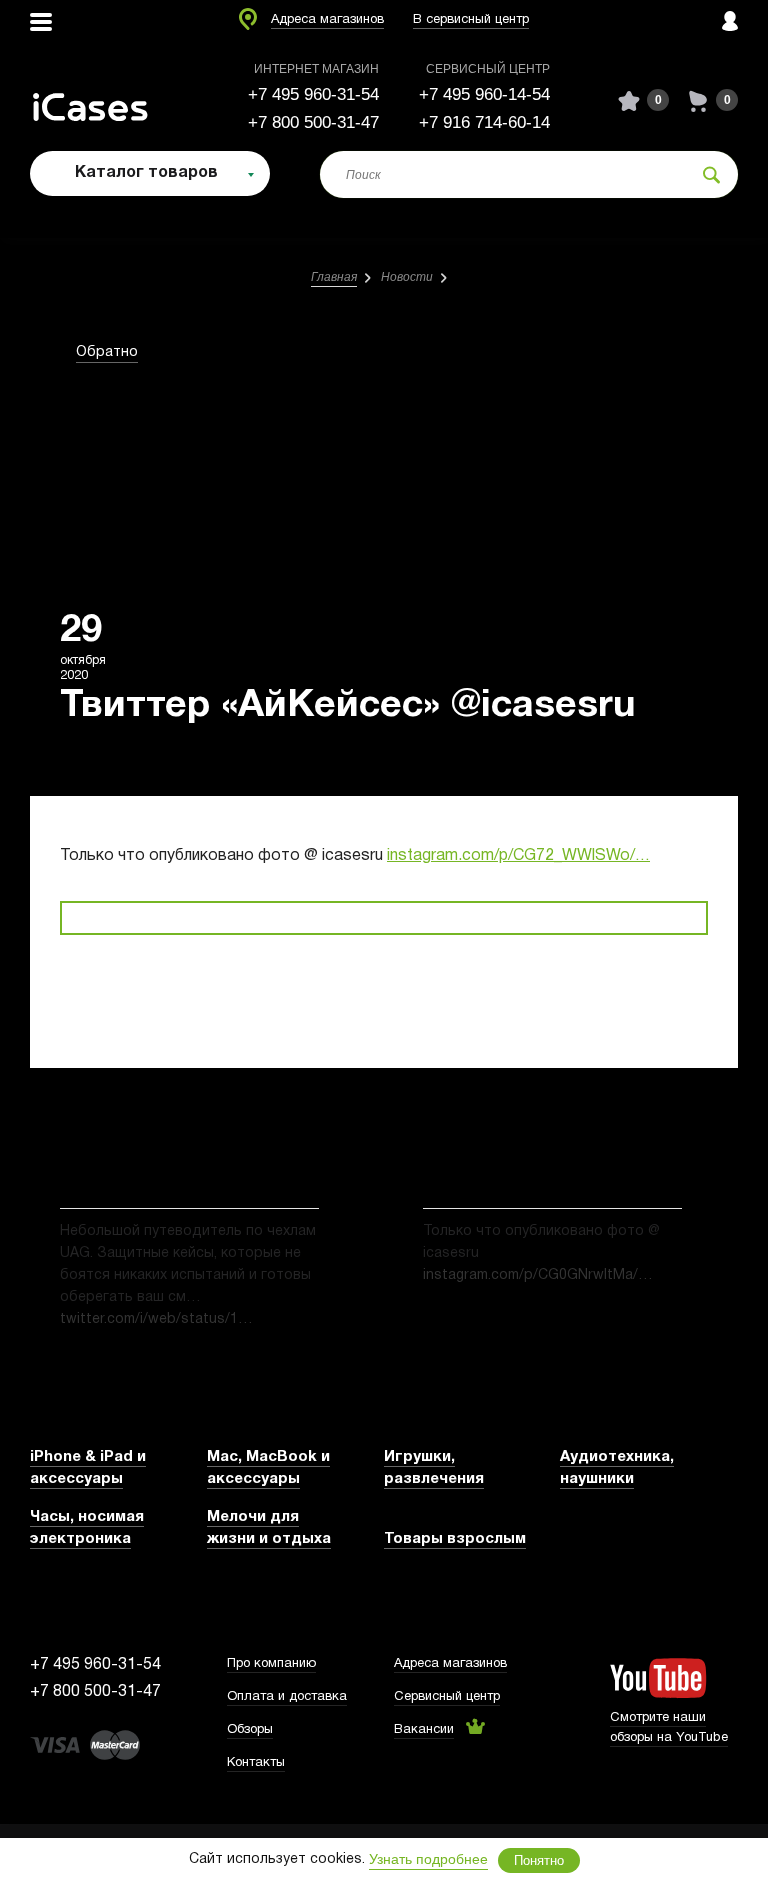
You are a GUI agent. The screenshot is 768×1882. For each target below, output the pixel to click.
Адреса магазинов (327, 20)
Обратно (107, 352)
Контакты (256, 1763)
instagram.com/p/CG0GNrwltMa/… (538, 1275)
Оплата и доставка (287, 1697)
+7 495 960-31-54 (313, 94)
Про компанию (271, 1664)
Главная (334, 277)
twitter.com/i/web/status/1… (156, 1319)
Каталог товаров (146, 173)
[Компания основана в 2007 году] (105, 100)
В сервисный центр (471, 20)
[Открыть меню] (41, 22)
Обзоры (250, 1730)
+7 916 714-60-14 (484, 122)
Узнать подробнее (428, 1859)
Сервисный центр (447, 1697)
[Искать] (711, 174)
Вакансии (424, 1730)
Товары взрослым (455, 1539)
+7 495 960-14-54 (484, 94)
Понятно (539, 1860)
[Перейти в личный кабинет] (730, 22)
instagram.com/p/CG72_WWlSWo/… (518, 856)
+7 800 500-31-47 (313, 122)
